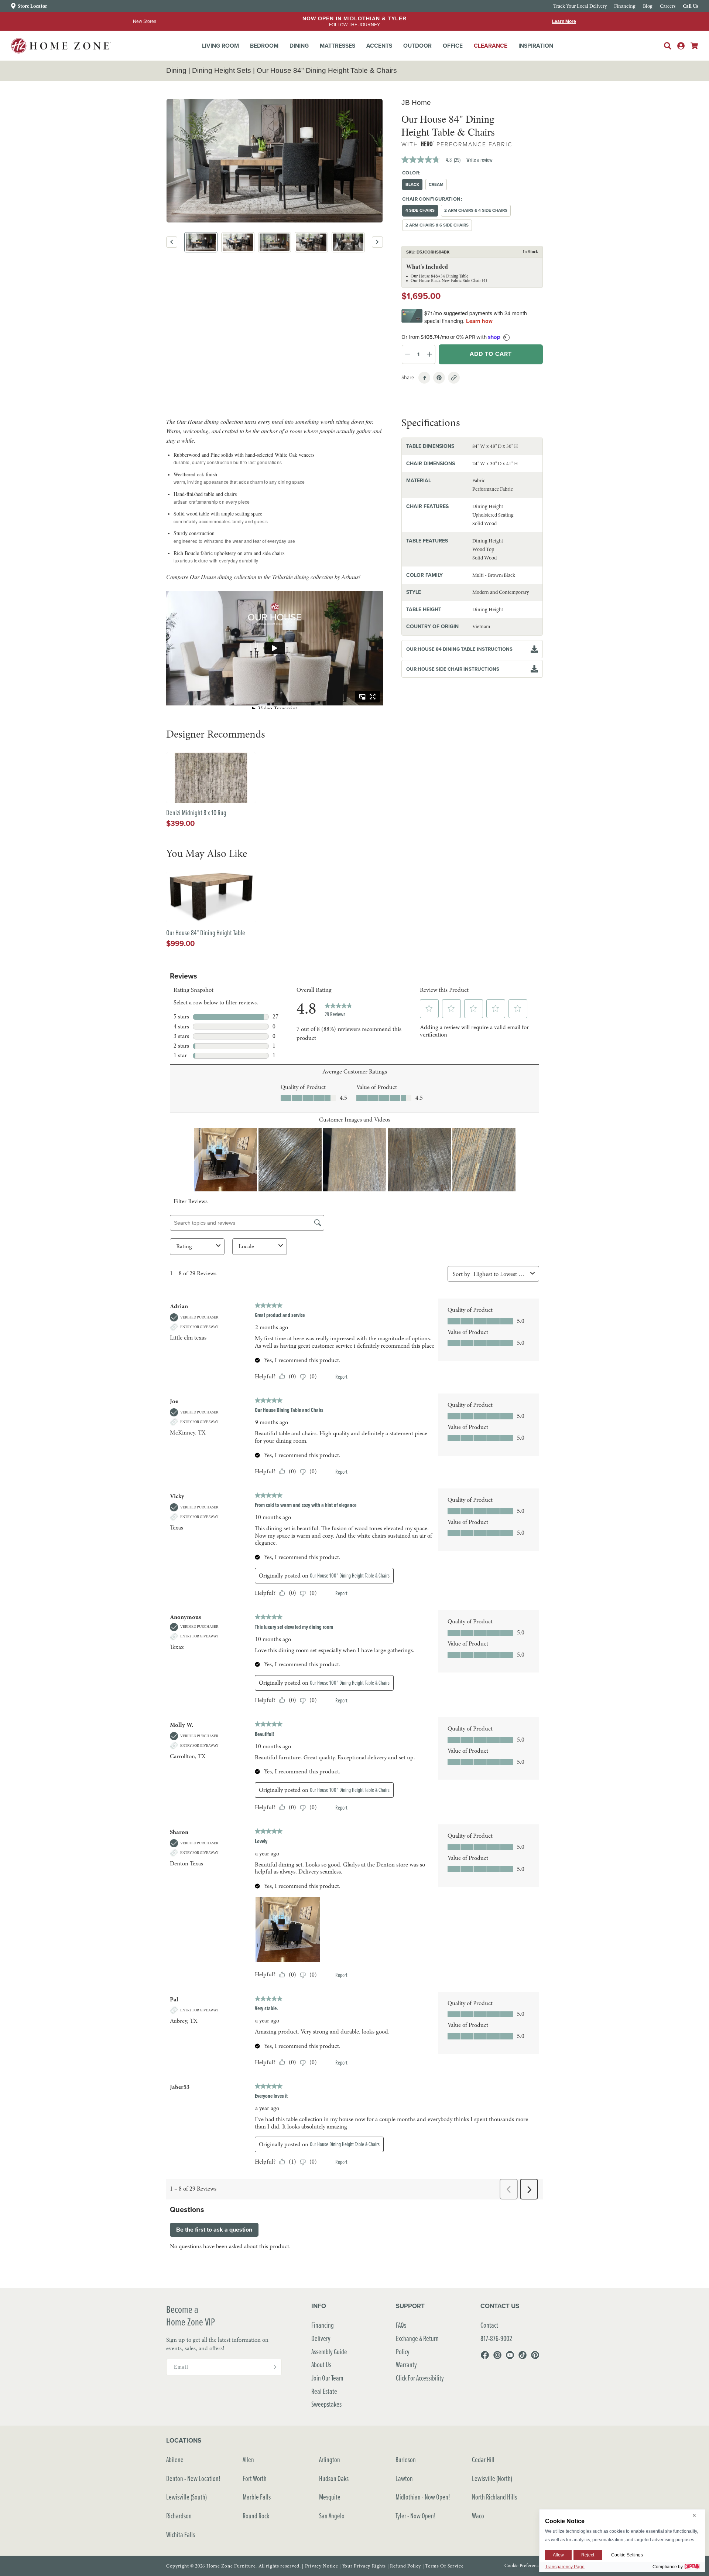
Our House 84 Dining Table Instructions (459, 649)
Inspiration (536, 46)
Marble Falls (257, 2497)
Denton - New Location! (193, 2478)
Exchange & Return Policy (417, 2345)
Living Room (220, 46)
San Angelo (332, 2516)
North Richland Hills (494, 2497)
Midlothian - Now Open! (423, 2497)
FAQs (401, 2325)
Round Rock (256, 2516)
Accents (379, 46)
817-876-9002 (496, 2338)
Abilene (175, 2459)
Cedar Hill (483, 2459)
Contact (489, 2325)
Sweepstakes (326, 2404)
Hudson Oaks (334, 2478)
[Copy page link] (454, 378)
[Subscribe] (273, 2367)
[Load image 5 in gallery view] (348, 242)
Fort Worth (255, 2478)
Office (453, 46)
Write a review (479, 160)
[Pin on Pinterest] (439, 378)
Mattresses (338, 46)
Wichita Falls (181, 2534)
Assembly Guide (329, 2352)
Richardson (179, 2516)
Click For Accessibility (420, 2378)
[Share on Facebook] (424, 378)
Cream (436, 184)
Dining (299, 46)
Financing (323, 2325)
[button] (220, 46)
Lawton (404, 2478)
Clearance (491, 46)
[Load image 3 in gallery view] (275, 242)
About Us (321, 2364)
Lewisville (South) (186, 2497)
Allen (248, 2459)
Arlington (330, 2459)
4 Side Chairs (420, 210)
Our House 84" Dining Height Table (206, 933)
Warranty (406, 2364)
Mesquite (330, 2497)
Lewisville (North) (492, 2478)
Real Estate (324, 2391)
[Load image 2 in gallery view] (238, 242)
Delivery (321, 2338)
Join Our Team (327, 2378)
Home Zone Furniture (231, 2566)
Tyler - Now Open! (416, 2516)
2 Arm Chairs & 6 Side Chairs (437, 225)
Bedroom (264, 46)
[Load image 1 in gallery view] (201, 242)
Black (412, 184)
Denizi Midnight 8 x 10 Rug (196, 813)
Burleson (406, 2459)
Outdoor (417, 46)
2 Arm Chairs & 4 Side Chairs (476, 210)
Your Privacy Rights (364, 2566)
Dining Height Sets (222, 70)
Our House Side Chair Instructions (453, 669)
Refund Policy (405, 2566)
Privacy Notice (322, 2566)
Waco (478, 2516)
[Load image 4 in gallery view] (311, 242)
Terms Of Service (444, 2566)
